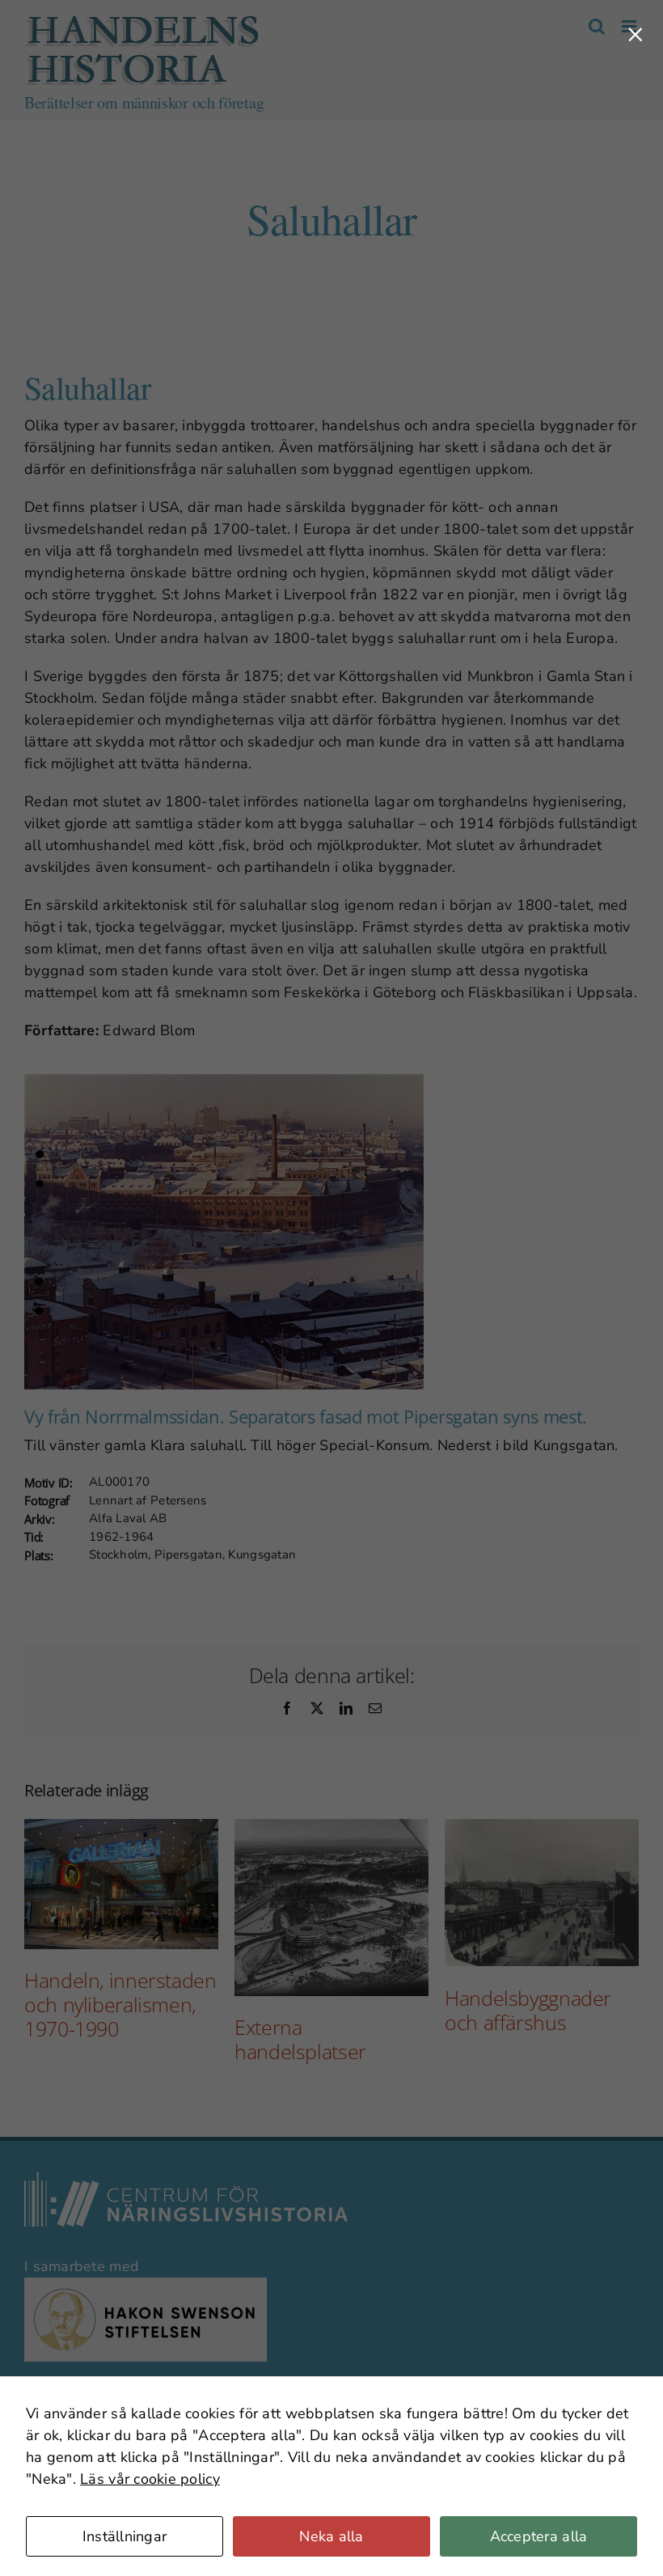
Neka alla (331, 2536)
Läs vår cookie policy (150, 2479)
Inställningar (125, 2536)
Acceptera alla (539, 2536)
